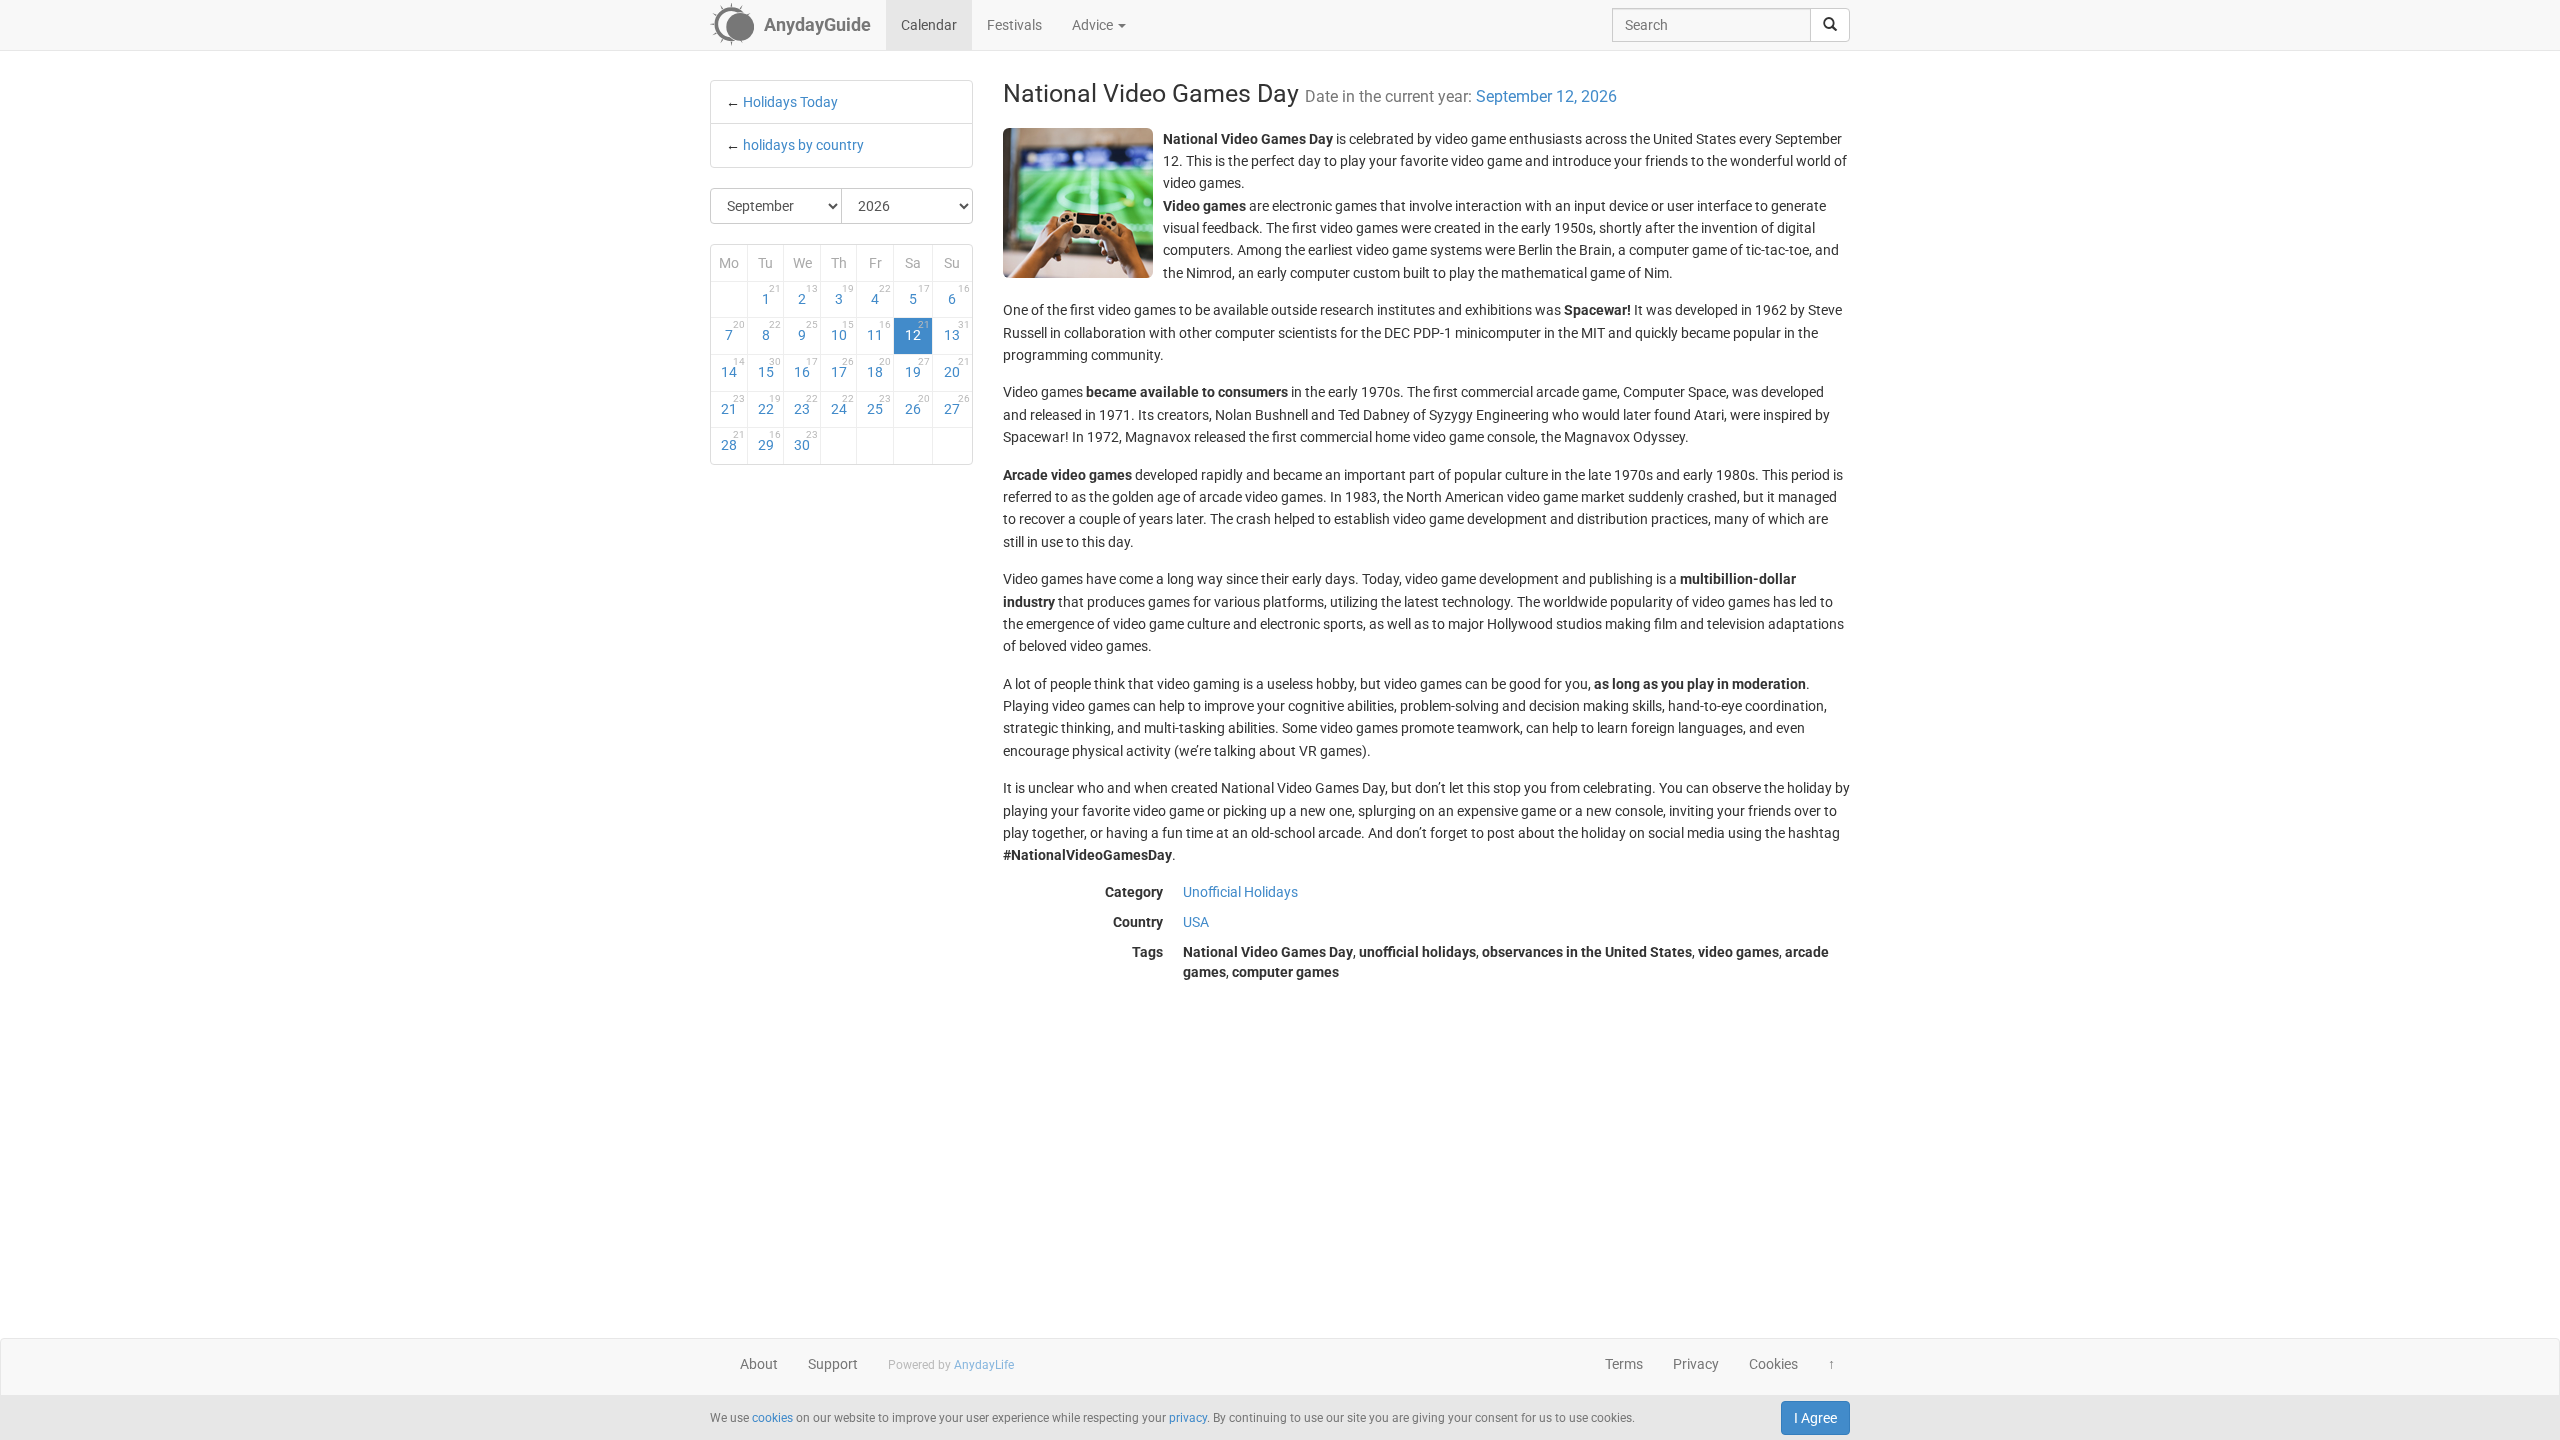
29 (770, 441)
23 (806, 405)
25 (879, 405)
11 (879, 331)
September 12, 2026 (1546, 96)
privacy (1188, 1418)
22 (770, 405)
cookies (772, 1418)
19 (917, 368)
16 (806, 368)
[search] (1830, 25)
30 (806, 441)
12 (917, 331)
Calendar (929, 25)
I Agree (1815, 1418)
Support (833, 1364)
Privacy (1696, 1364)
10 (843, 331)
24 (843, 405)
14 (733, 368)
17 (843, 368)
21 (733, 405)
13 (956, 331)
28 (733, 441)
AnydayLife (984, 1365)
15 (770, 368)
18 (879, 368)
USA (1196, 922)
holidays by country (803, 145)
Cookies (1773, 1364)
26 (917, 405)
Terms (1624, 1364)
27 (956, 405)
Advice (1094, 25)
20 (956, 368)
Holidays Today (790, 102)
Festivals (1014, 25)
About (759, 1364)
